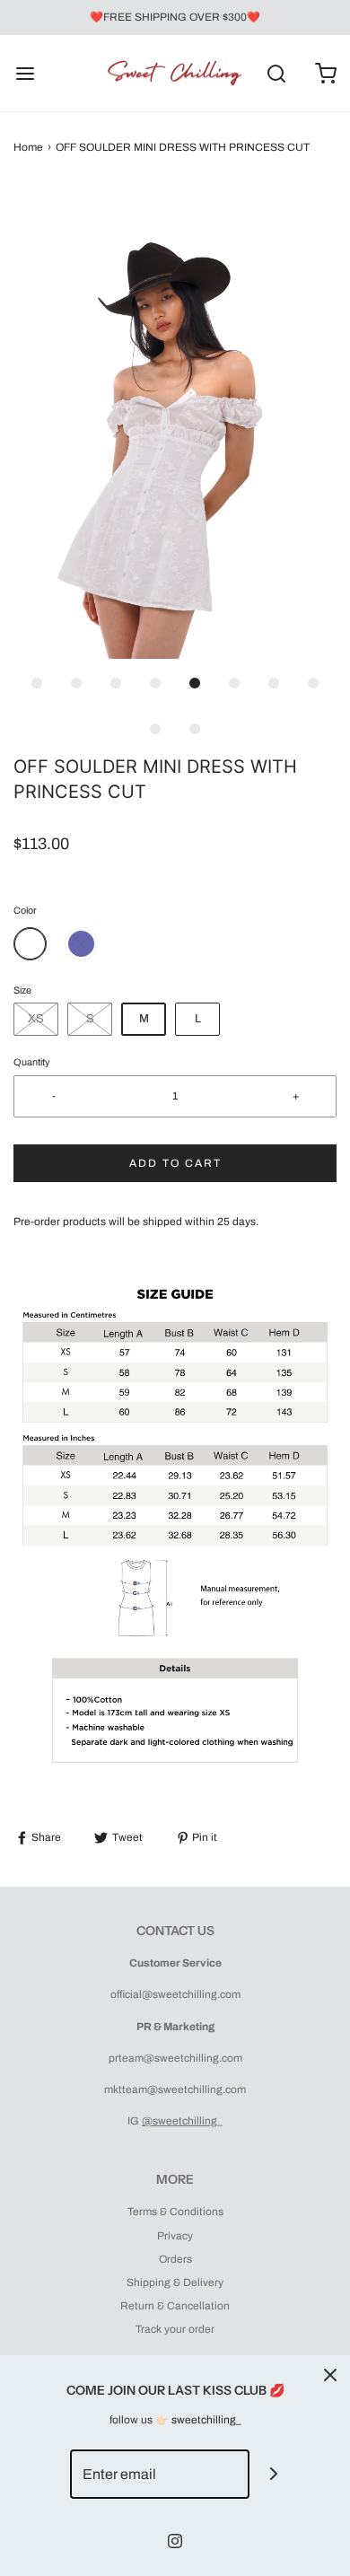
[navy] (81, 944)
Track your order (175, 2329)
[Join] (274, 2474)
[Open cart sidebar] (325, 73)
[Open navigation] (25, 73)
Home (28, 147)
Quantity (31, 1062)
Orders (175, 2259)
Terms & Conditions (175, 2212)
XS (36, 1019)
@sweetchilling (179, 2121)
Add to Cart (175, 1163)
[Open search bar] (276, 73)
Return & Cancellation (175, 2306)
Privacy (175, 2236)
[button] (175, 423)
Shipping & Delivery (175, 2282)
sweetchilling (204, 2420)
